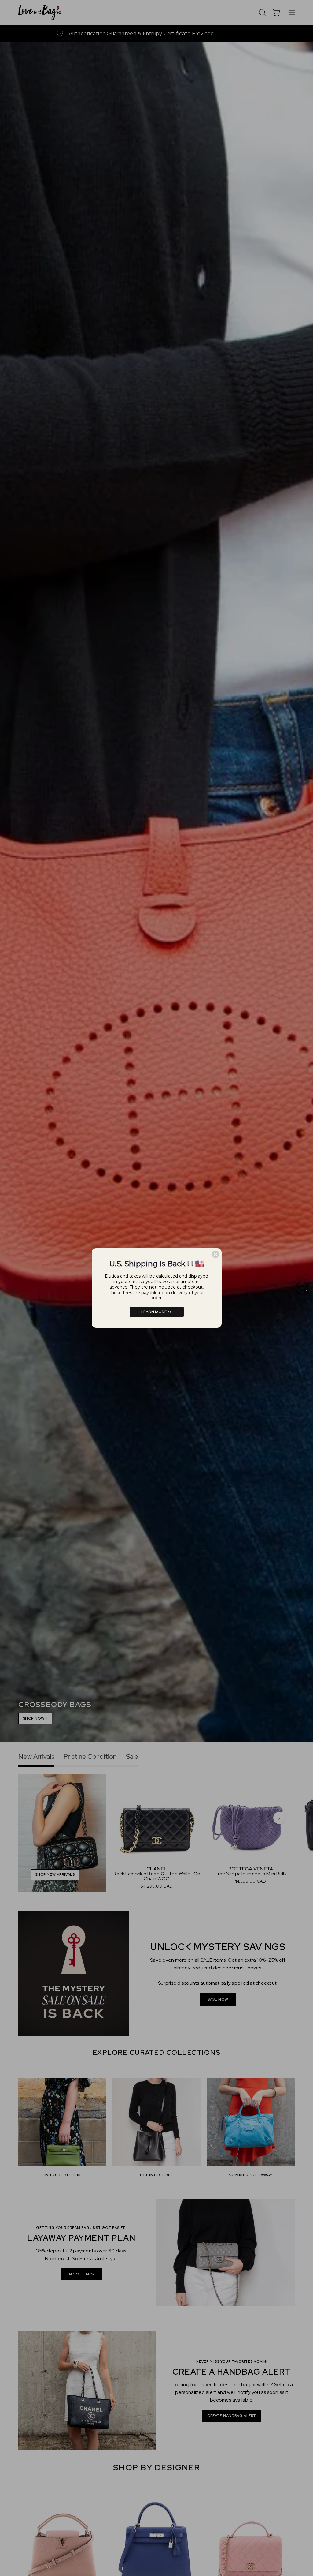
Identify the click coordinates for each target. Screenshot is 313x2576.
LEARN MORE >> (157, 1312)
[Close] (215, 1254)
